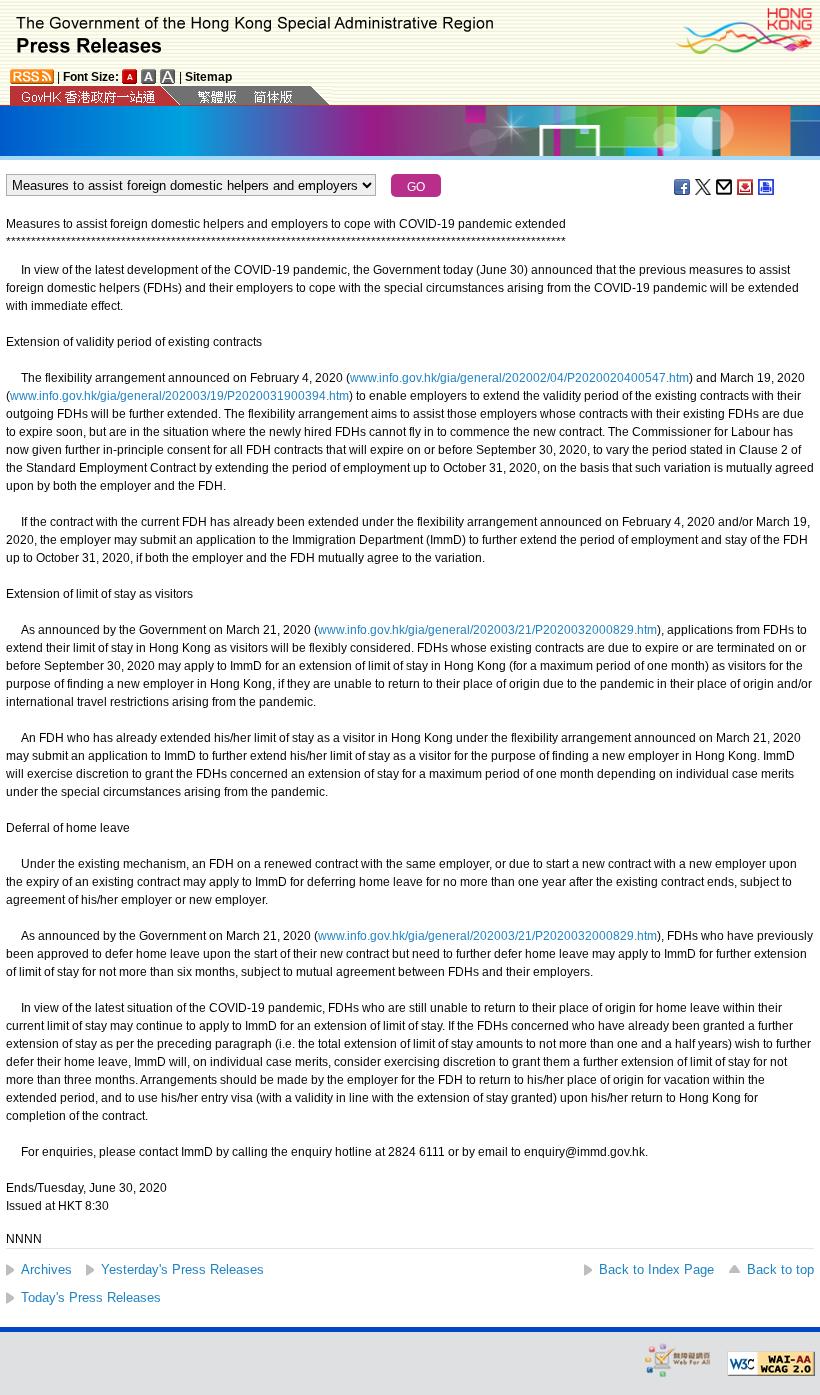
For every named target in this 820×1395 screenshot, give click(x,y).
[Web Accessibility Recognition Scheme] (678, 1359)
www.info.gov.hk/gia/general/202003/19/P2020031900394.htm (179, 396)
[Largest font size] (168, 76)
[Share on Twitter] (704, 187)
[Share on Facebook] (683, 187)
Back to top (780, 1269)
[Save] (746, 187)
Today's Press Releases (91, 1297)
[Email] (725, 187)
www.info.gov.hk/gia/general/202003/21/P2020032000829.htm (487, 630)
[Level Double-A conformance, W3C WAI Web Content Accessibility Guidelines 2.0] (771, 1364)
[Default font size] (130, 76)
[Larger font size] (149, 76)
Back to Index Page (656, 1269)
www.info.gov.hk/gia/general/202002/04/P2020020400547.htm (519, 378)
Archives (46, 1269)
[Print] (767, 187)
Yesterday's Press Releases (182, 1269)
